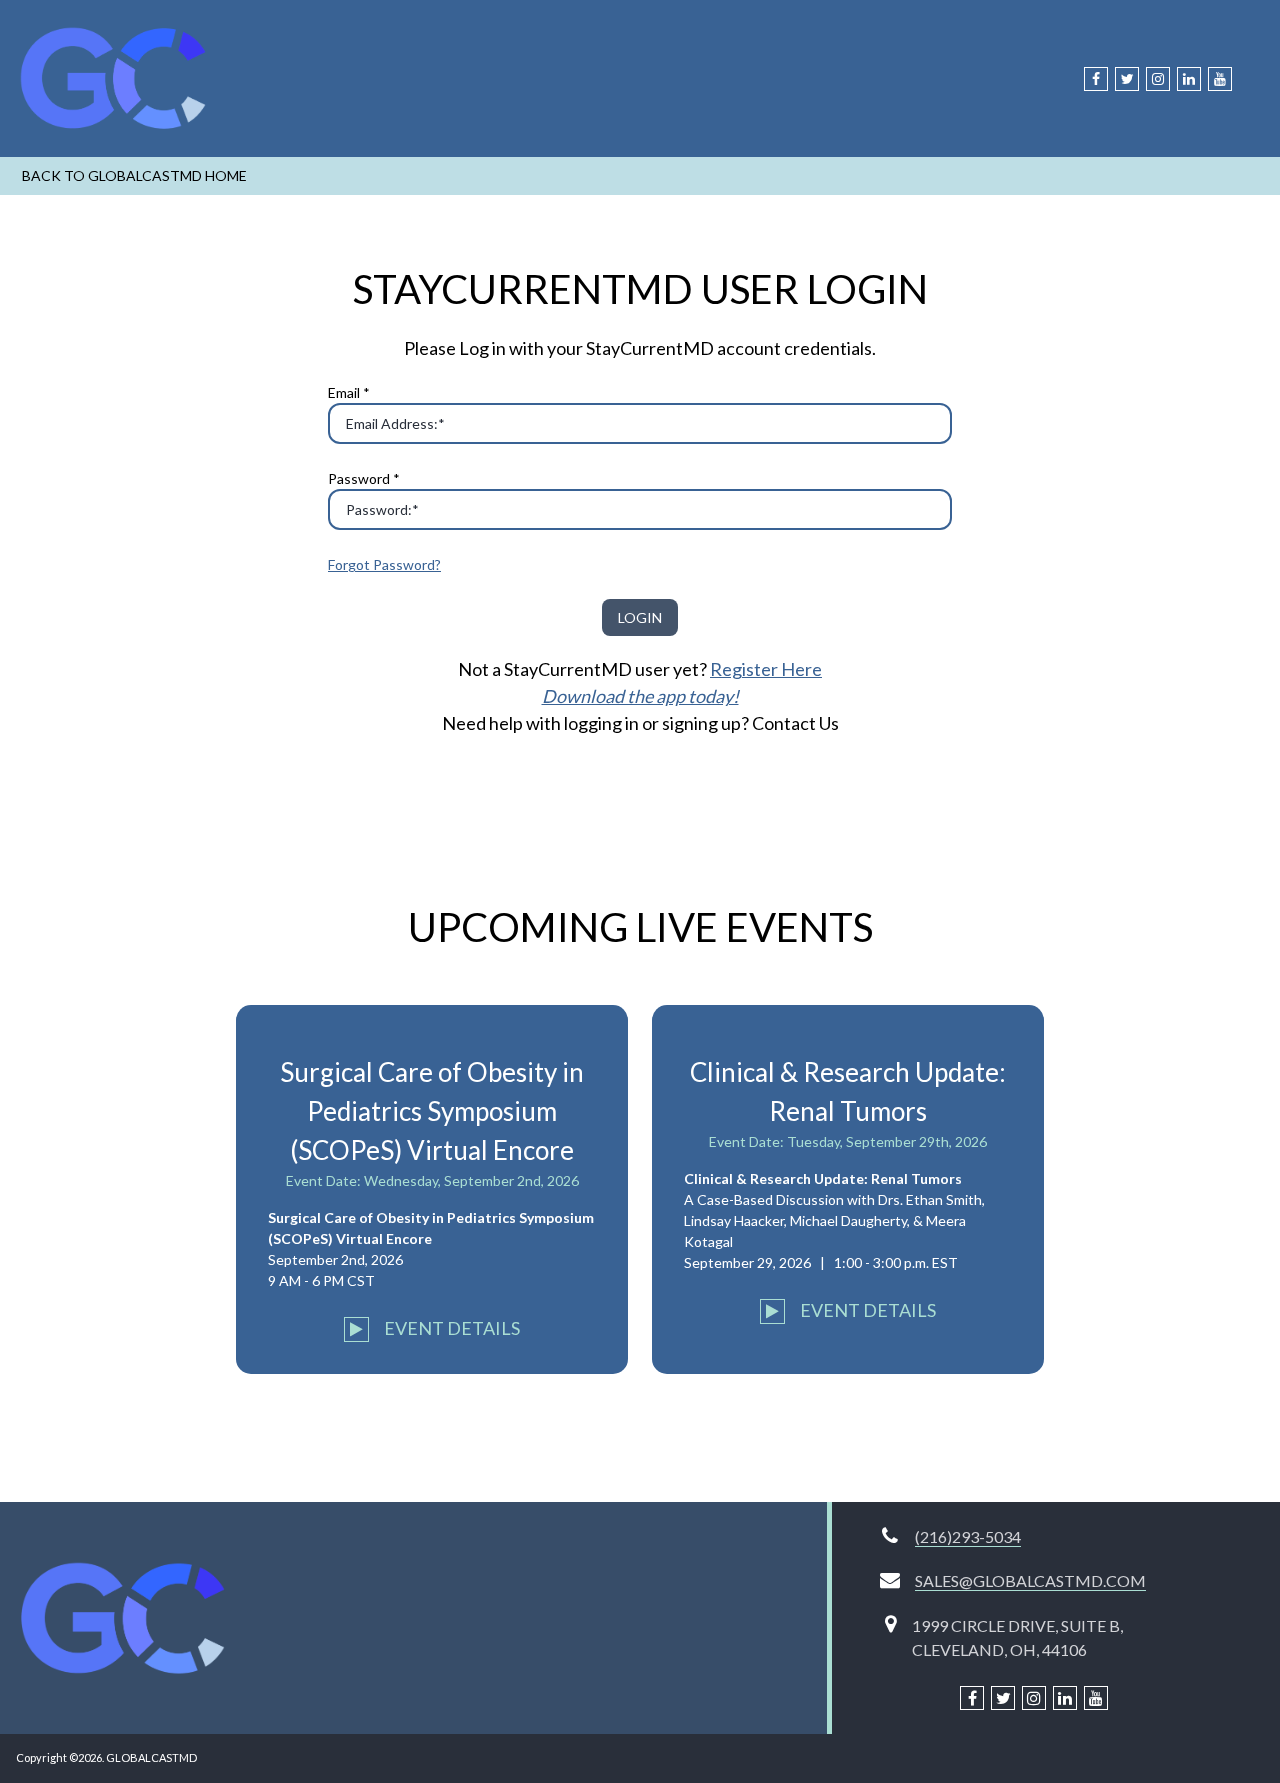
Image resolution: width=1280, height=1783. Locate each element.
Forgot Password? (384, 564)
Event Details (450, 1328)
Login (640, 617)
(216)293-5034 (968, 1536)
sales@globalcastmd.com (1030, 1580)
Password (364, 478)
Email (349, 392)
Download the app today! (640, 696)
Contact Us (795, 723)
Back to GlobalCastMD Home (134, 175)
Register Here (766, 669)
